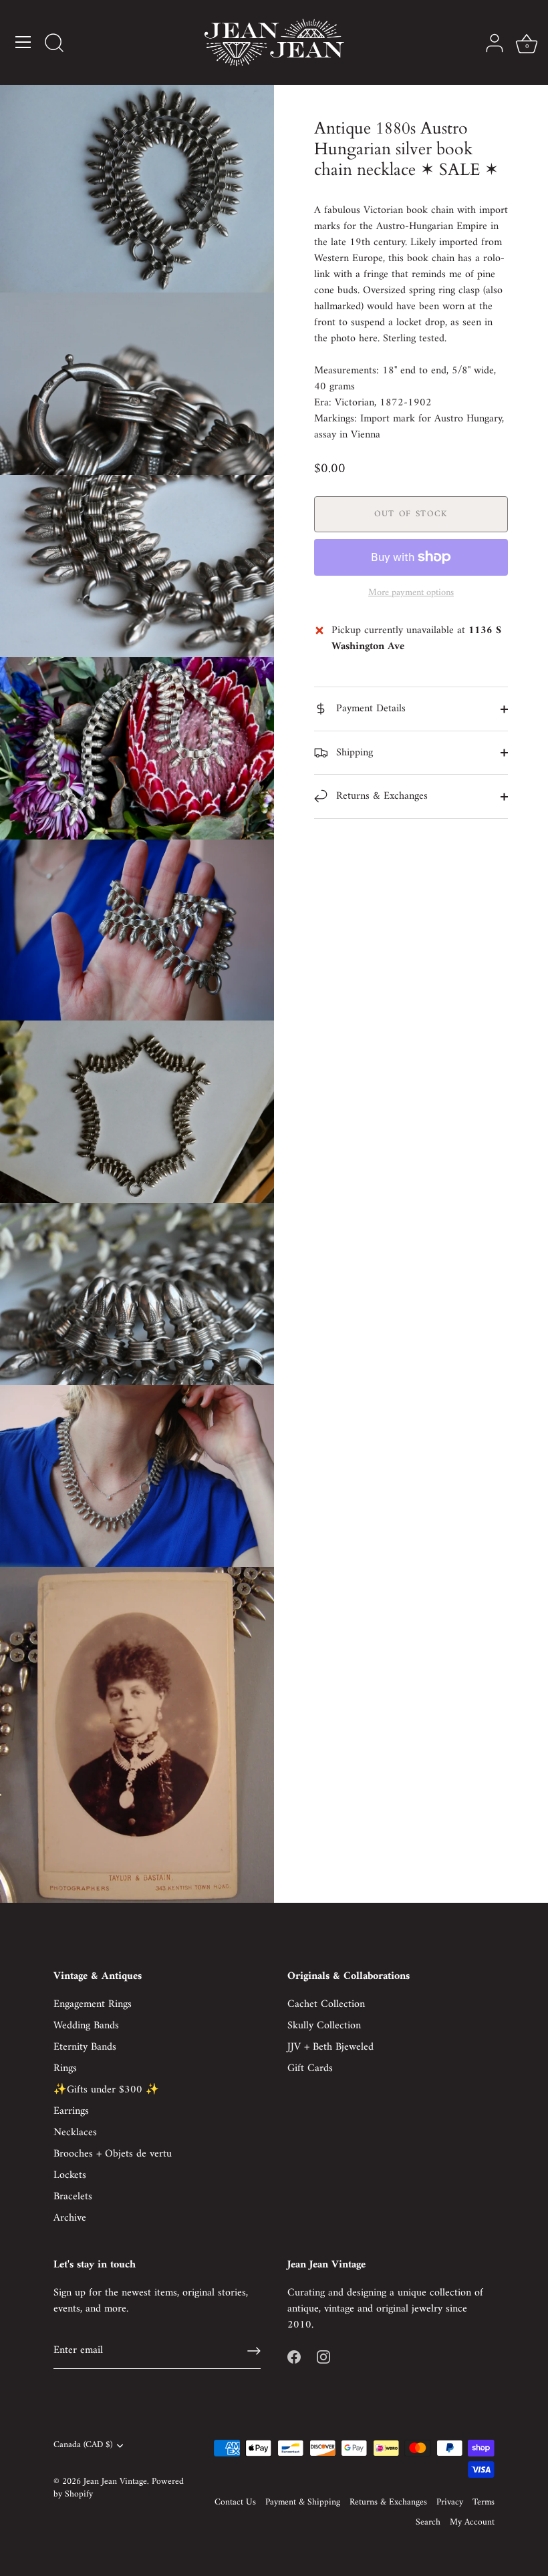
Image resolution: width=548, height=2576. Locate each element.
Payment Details (369, 709)
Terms (484, 2503)
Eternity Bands (85, 2047)
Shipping (353, 753)
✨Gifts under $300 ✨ (106, 2090)
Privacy (450, 2503)
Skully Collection (324, 2026)
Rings (65, 2068)
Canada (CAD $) (83, 2445)
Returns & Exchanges (380, 796)
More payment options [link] (411, 593)
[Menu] (23, 42)
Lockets (70, 2175)
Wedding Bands (86, 2026)
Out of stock (411, 514)
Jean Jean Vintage (115, 2482)
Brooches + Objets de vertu (113, 2154)
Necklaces (75, 2133)
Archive (70, 2218)
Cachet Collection (326, 2004)
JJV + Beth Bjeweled (330, 2047)
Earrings (71, 2111)
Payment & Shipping (303, 2503)
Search (428, 2523)
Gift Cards (310, 2068)
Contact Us (235, 2503)
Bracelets (73, 2197)
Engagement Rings (93, 2004)
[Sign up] (254, 2351)
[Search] (54, 44)
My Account (472, 2523)
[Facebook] (294, 2357)
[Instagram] (323, 2357)
